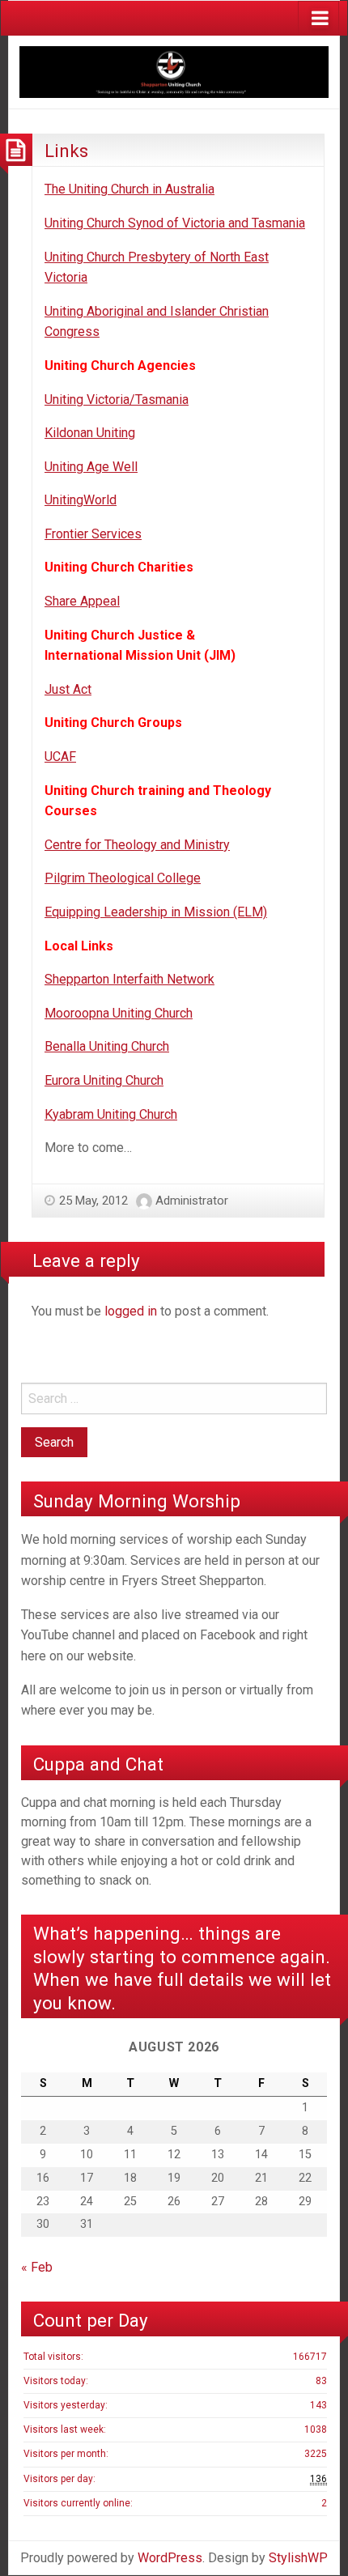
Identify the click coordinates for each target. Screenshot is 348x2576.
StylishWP (298, 2558)
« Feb (37, 2267)
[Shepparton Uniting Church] (174, 71)
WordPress (170, 2558)
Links (66, 151)
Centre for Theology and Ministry (137, 845)
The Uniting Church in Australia (129, 189)
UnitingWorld (81, 500)
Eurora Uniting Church (104, 1080)
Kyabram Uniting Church (111, 1114)
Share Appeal (82, 601)
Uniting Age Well (91, 467)
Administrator (192, 1201)
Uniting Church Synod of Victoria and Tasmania (175, 223)
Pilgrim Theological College (123, 878)
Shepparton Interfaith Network (129, 979)
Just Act (68, 689)
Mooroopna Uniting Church (119, 1013)
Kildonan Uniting (90, 433)
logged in (131, 1311)
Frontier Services (93, 534)
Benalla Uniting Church (107, 1046)
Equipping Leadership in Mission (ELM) (156, 912)
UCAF (60, 757)
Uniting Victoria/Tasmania (117, 400)
